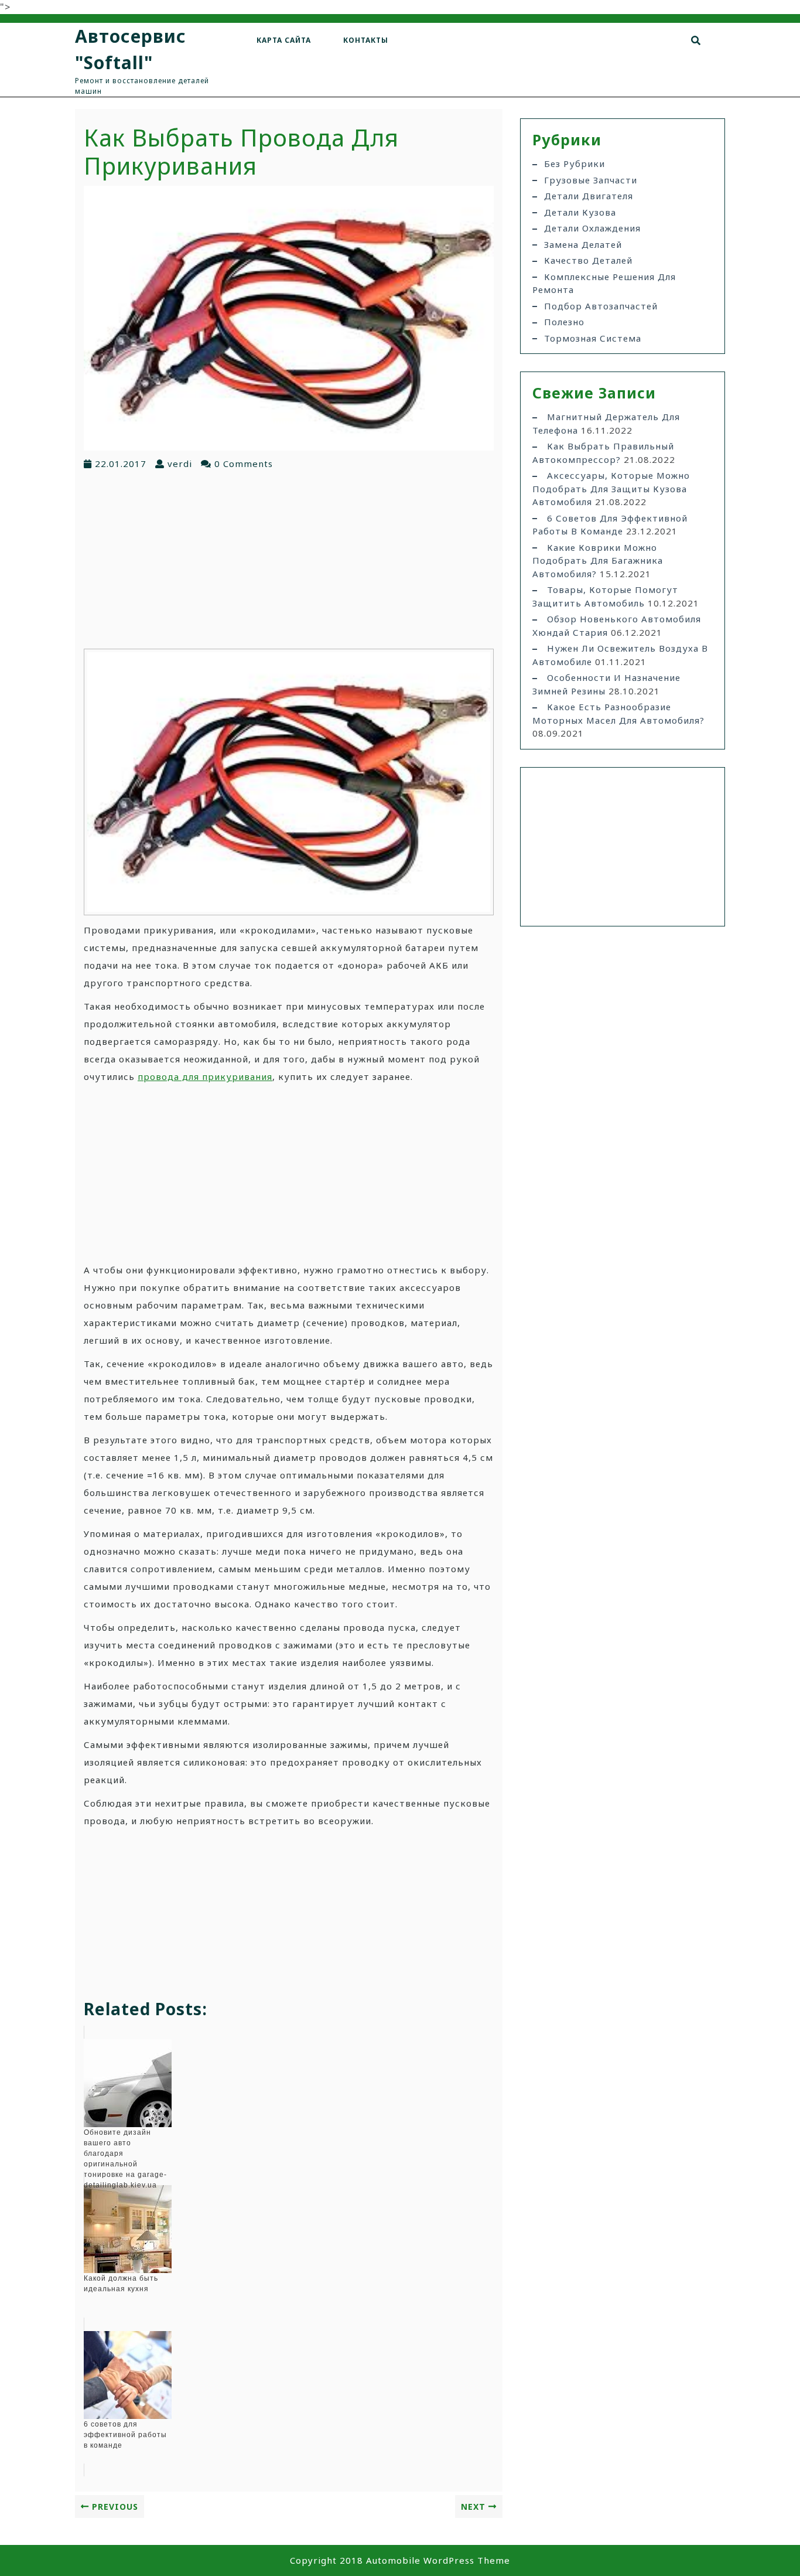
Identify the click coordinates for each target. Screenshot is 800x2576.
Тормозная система (593, 338)
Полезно (564, 322)
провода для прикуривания (205, 1076)
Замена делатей (583, 244)
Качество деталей (588, 260)
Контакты (366, 40)
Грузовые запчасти (591, 180)
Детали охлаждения (592, 228)
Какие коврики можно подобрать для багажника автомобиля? (598, 560)
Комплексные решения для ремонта (604, 283)
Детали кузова (580, 212)
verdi (180, 464)
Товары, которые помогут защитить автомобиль (605, 596)
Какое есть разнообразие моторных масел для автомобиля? (618, 713)
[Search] (696, 40)
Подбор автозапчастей (601, 306)
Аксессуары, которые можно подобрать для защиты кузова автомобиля (611, 488)
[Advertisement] (289, 558)
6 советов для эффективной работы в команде (610, 525)
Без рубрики (575, 163)
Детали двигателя (589, 196)
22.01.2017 (121, 464)
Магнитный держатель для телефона (606, 423)
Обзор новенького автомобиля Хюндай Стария (617, 626)
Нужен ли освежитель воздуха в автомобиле (620, 655)
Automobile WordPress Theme (438, 2560)
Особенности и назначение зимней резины (606, 684)
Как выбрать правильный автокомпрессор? (603, 453)
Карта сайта (284, 40)
